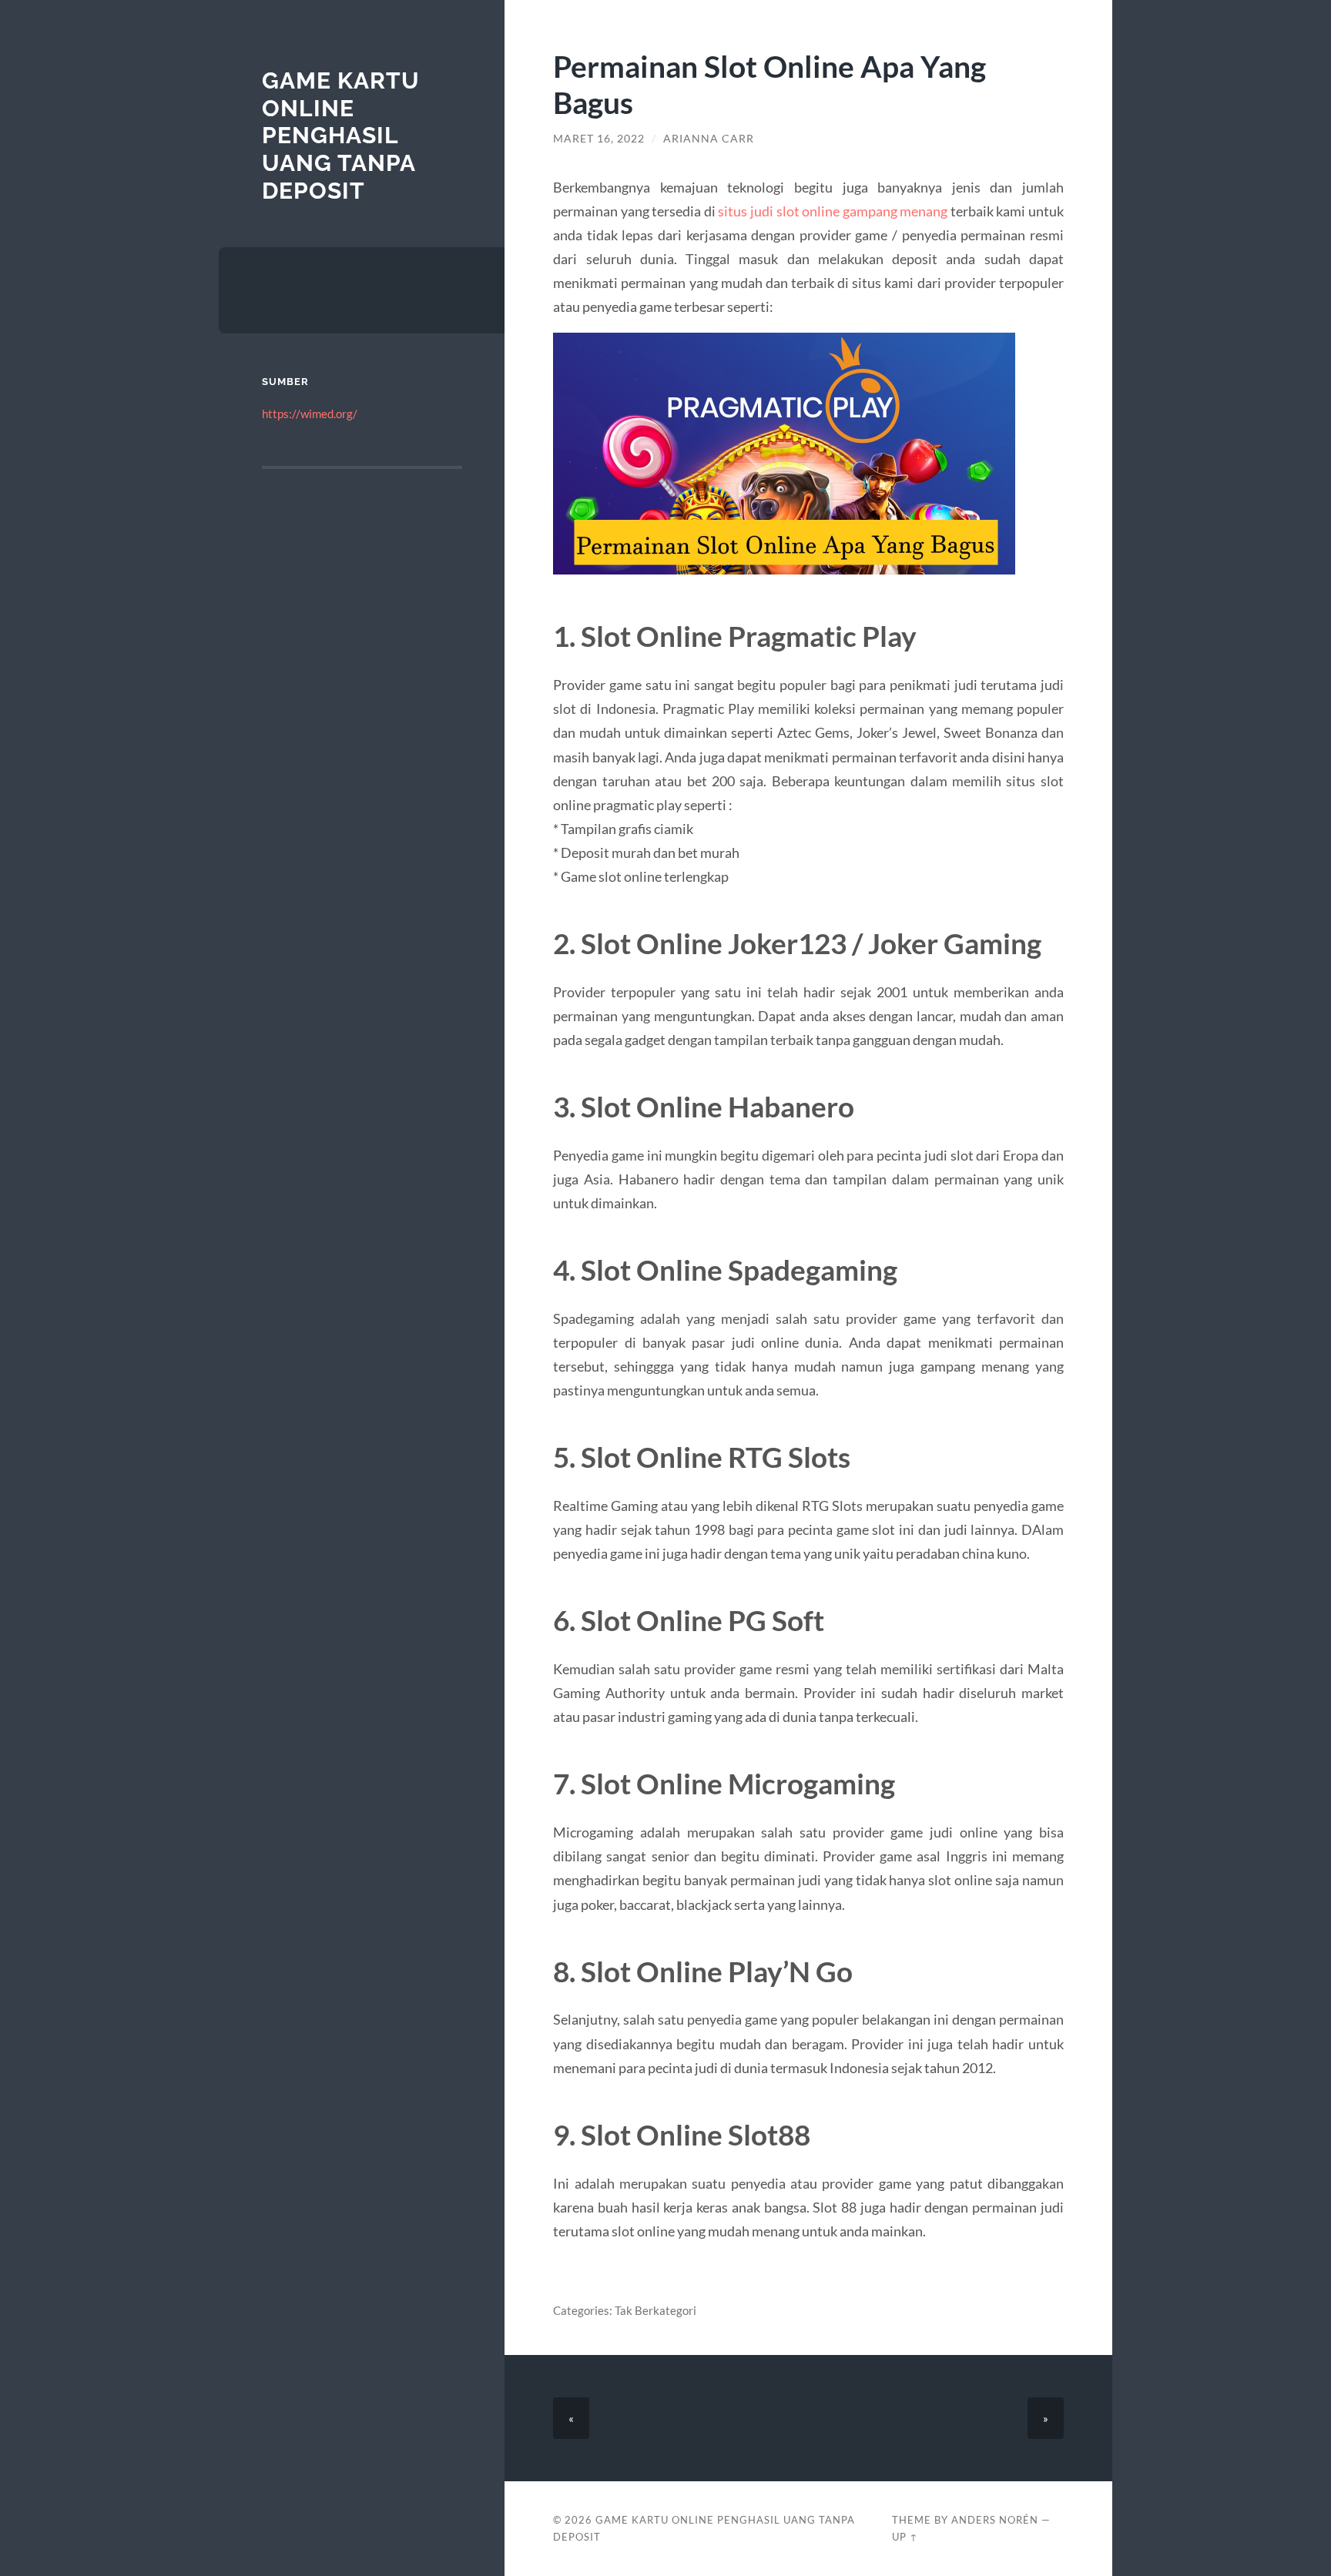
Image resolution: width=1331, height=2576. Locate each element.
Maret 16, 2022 (599, 139)
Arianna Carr (709, 139)
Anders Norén (995, 2520)
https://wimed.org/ (310, 414)
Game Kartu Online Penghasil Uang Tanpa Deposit (341, 136)
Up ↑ (905, 2537)
